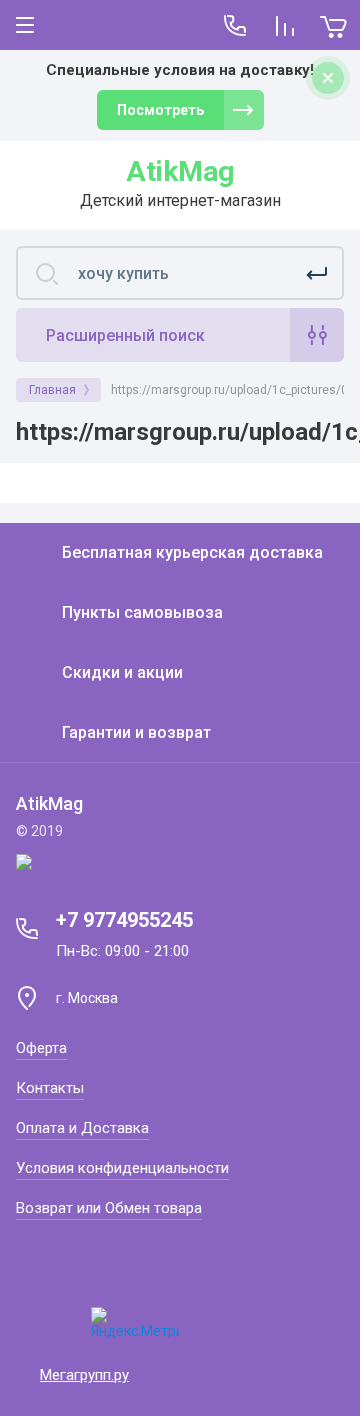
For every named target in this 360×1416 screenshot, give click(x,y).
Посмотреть (160, 110)
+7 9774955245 (124, 920)
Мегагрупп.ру (84, 1375)
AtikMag (180, 171)
